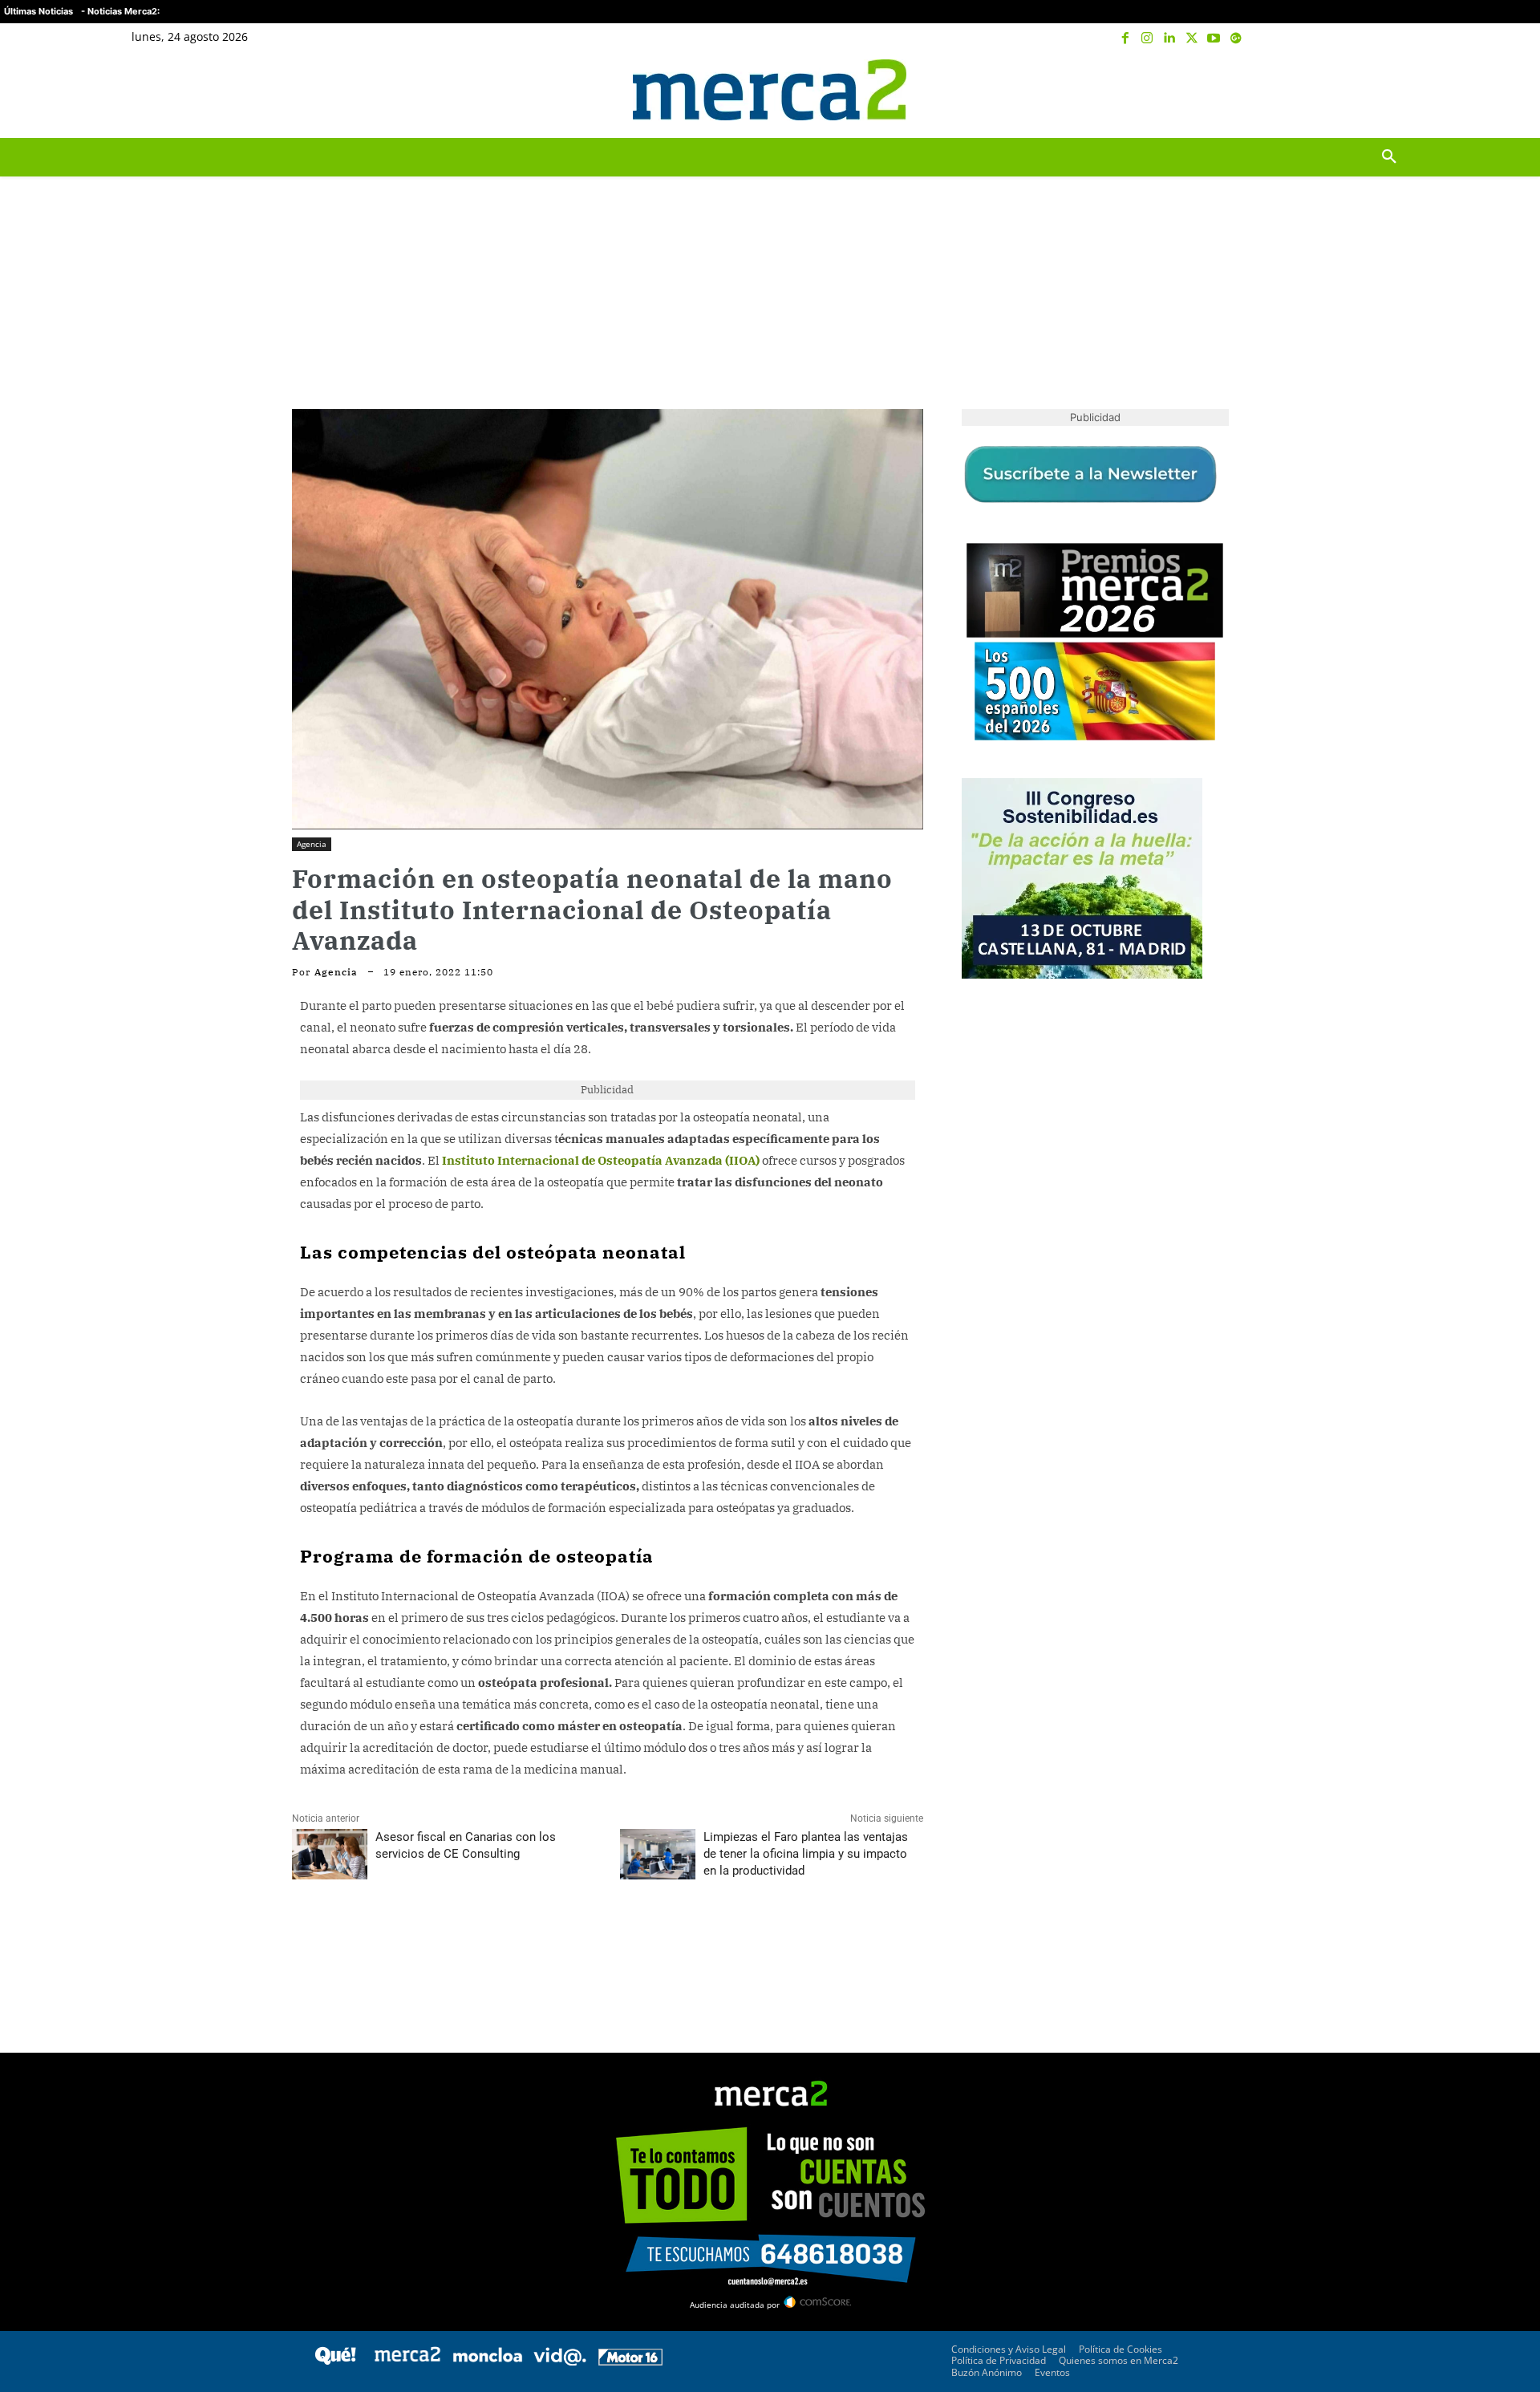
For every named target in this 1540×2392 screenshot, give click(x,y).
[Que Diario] (335, 2361)
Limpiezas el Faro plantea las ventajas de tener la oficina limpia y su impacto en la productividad (806, 1854)
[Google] (1236, 39)
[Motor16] (630, 2361)
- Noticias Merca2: (120, 11)
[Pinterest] (382, 1942)
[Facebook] (1125, 39)
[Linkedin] (1169, 39)
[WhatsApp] (419, 1942)
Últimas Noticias (38, 11)
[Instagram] (1148, 39)
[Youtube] (1214, 39)
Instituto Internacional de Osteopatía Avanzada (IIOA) (601, 1160)
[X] (1192, 39)
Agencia (312, 844)
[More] (456, 1942)
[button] (1389, 90)
